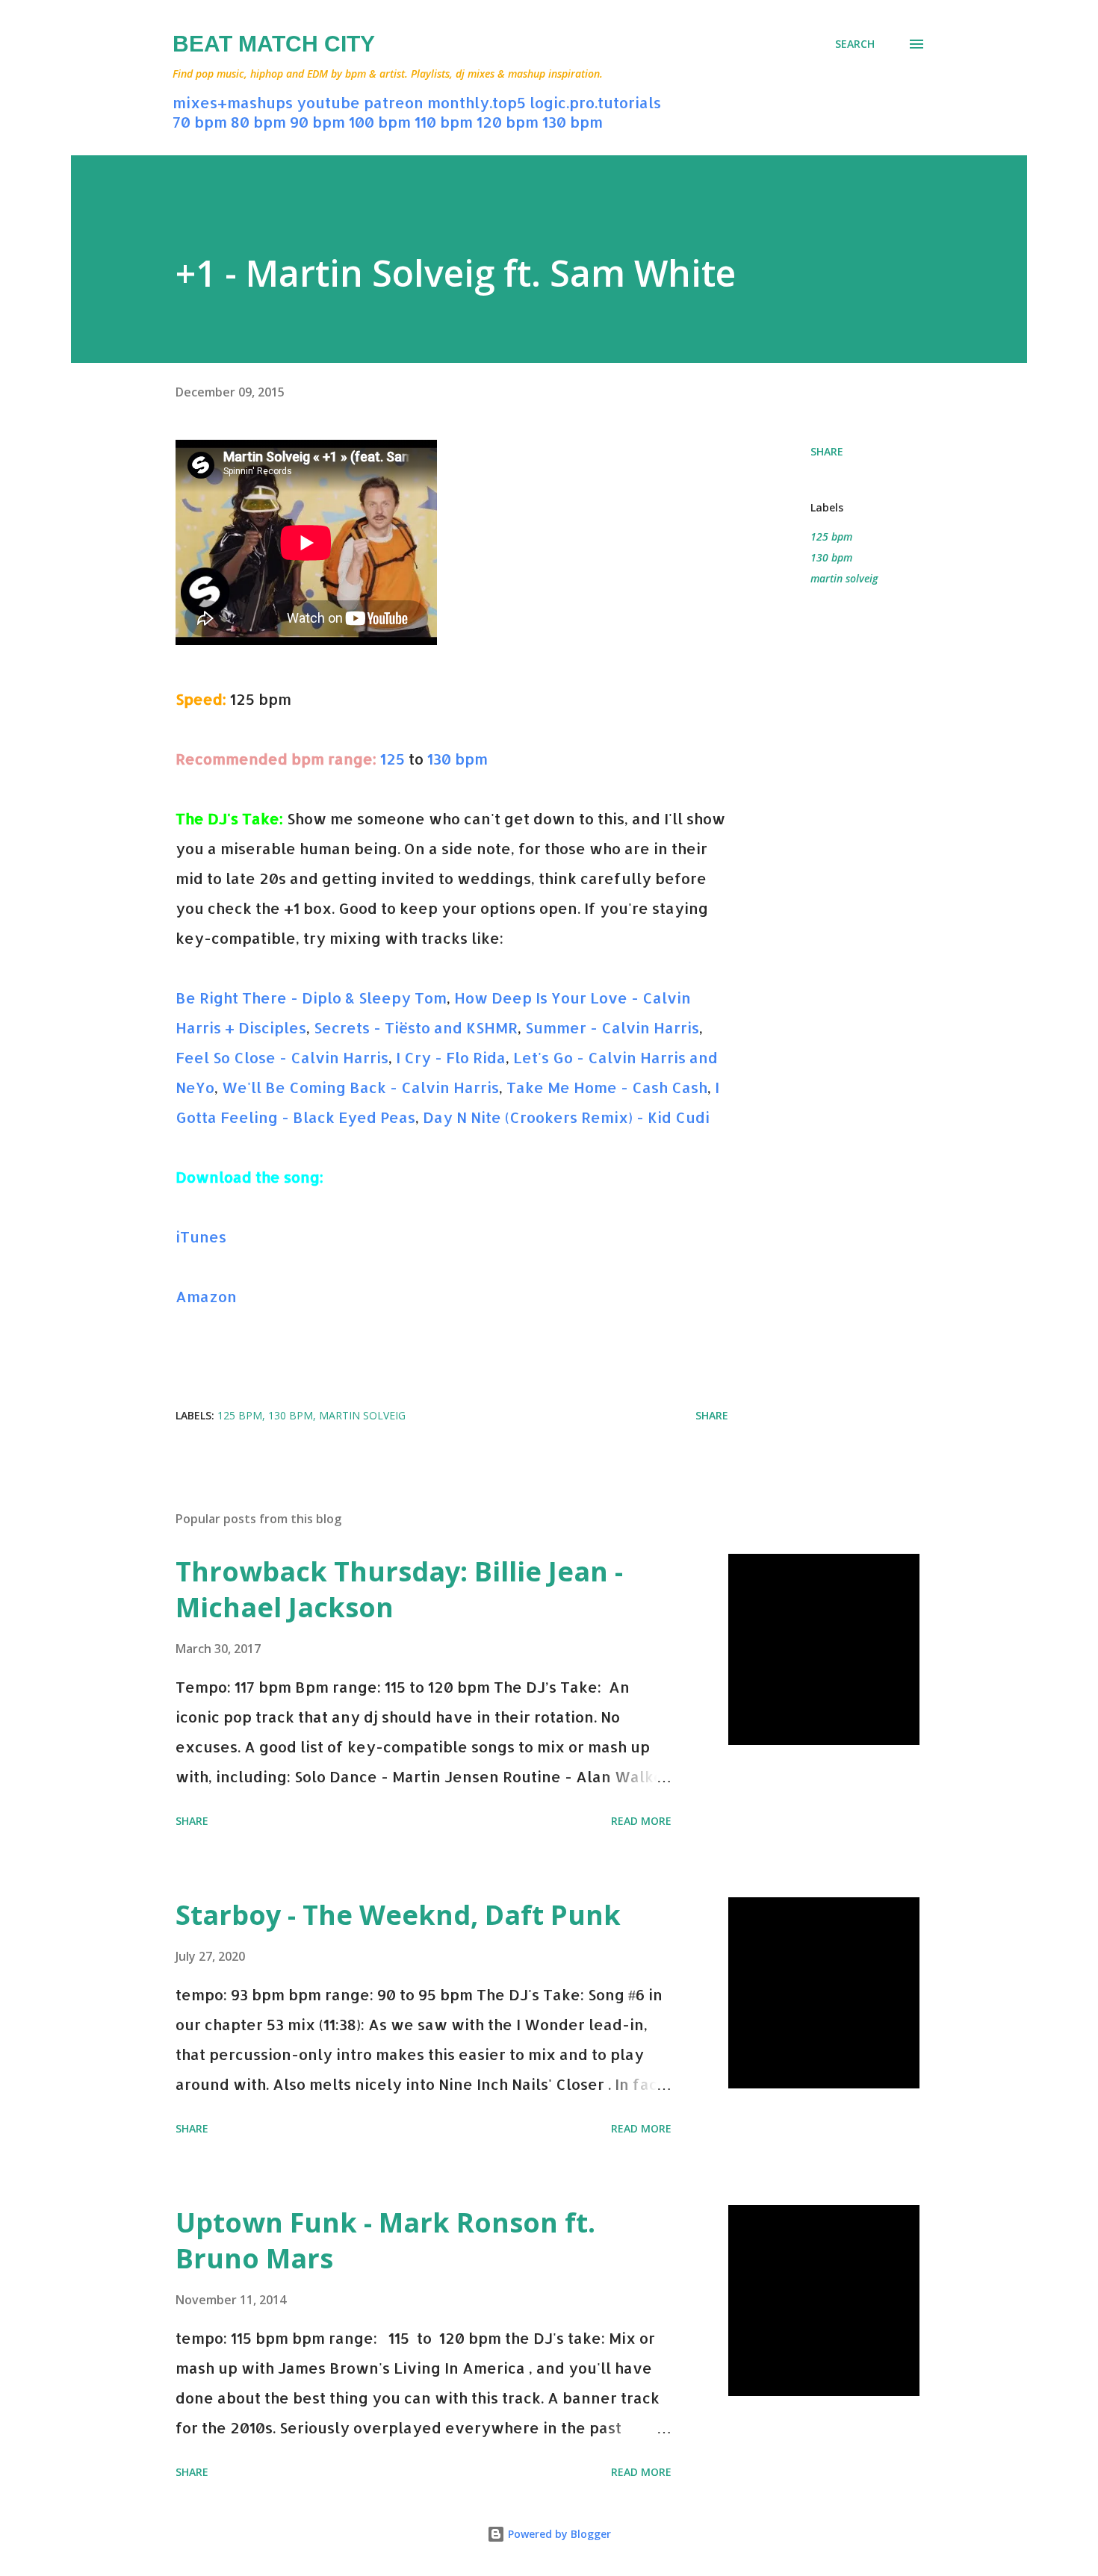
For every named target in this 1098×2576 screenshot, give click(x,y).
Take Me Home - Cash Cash (607, 1087)
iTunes (201, 1236)
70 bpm (200, 122)
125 (393, 759)
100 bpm (380, 122)
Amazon (206, 1296)
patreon (394, 102)
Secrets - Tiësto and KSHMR (416, 1027)
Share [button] (827, 451)
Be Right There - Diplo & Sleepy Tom (311, 998)
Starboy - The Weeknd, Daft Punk (398, 1915)
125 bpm (831, 536)
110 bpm (444, 122)
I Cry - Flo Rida (451, 1057)
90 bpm (317, 122)
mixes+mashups (233, 102)
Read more (641, 1821)
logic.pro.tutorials (595, 102)
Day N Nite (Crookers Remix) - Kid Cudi (566, 1117)
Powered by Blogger (558, 2534)
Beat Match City (274, 44)
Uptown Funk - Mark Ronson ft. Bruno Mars (385, 2240)
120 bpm (508, 122)
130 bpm (573, 122)
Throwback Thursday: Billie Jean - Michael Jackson (399, 1589)
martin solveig (844, 578)
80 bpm (258, 122)
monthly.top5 (477, 102)
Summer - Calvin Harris (612, 1027)
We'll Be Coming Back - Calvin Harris (360, 1087)
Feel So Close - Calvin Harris (282, 1057)
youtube (328, 102)
